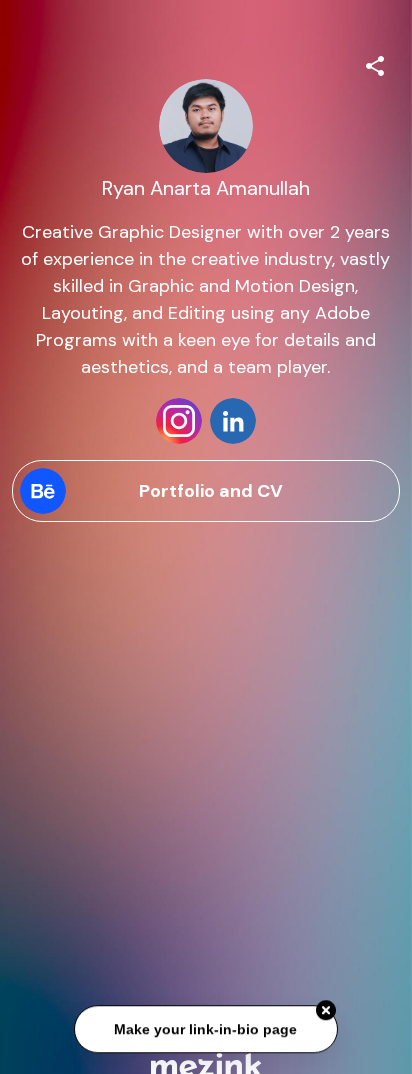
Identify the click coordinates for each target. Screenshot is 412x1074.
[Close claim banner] (326, 1011)
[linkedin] (233, 421)
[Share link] (375, 63)
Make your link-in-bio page (205, 1030)
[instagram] (179, 421)
